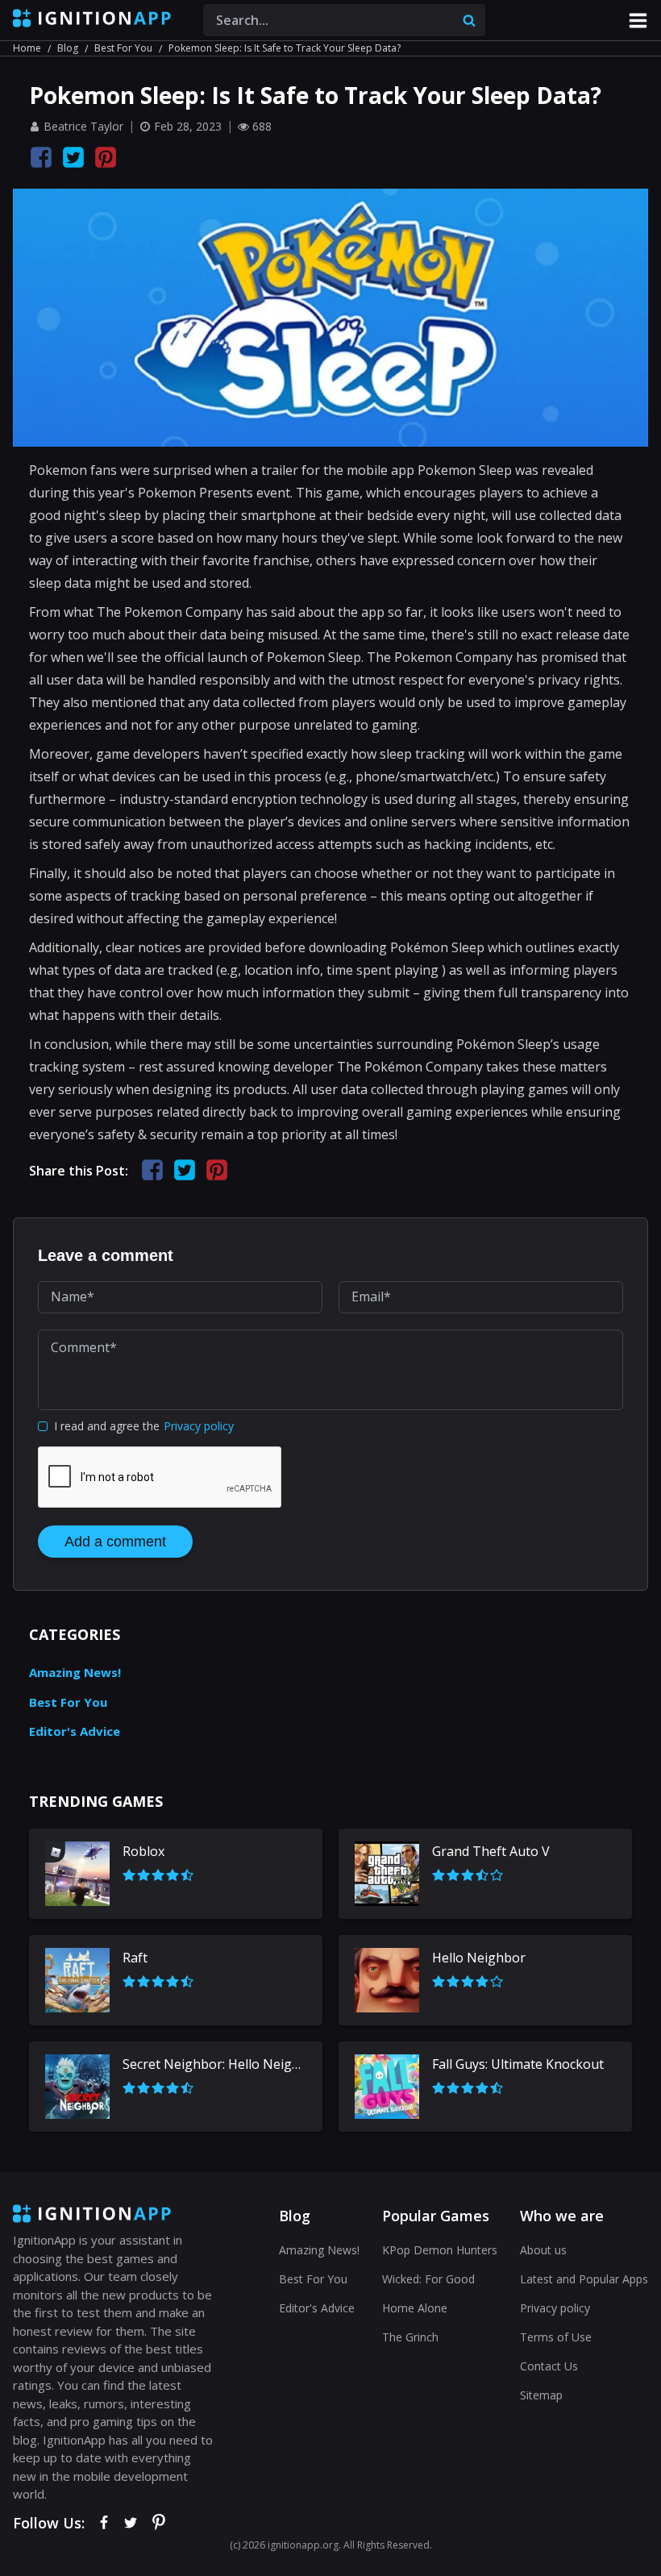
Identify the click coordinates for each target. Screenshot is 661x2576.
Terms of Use (556, 2337)
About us (543, 2250)
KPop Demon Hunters (440, 2250)
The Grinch (410, 2337)
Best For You (123, 48)
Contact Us (549, 2366)
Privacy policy (199, 1426)
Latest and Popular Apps (584, 2279)
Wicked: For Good (428, 2279)
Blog (68, 48)
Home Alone (415, 2308)
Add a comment (115, 1542)
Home (27, 48)
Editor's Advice (75, 1731)
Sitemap (541, 2395)
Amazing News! (75, 1672)
